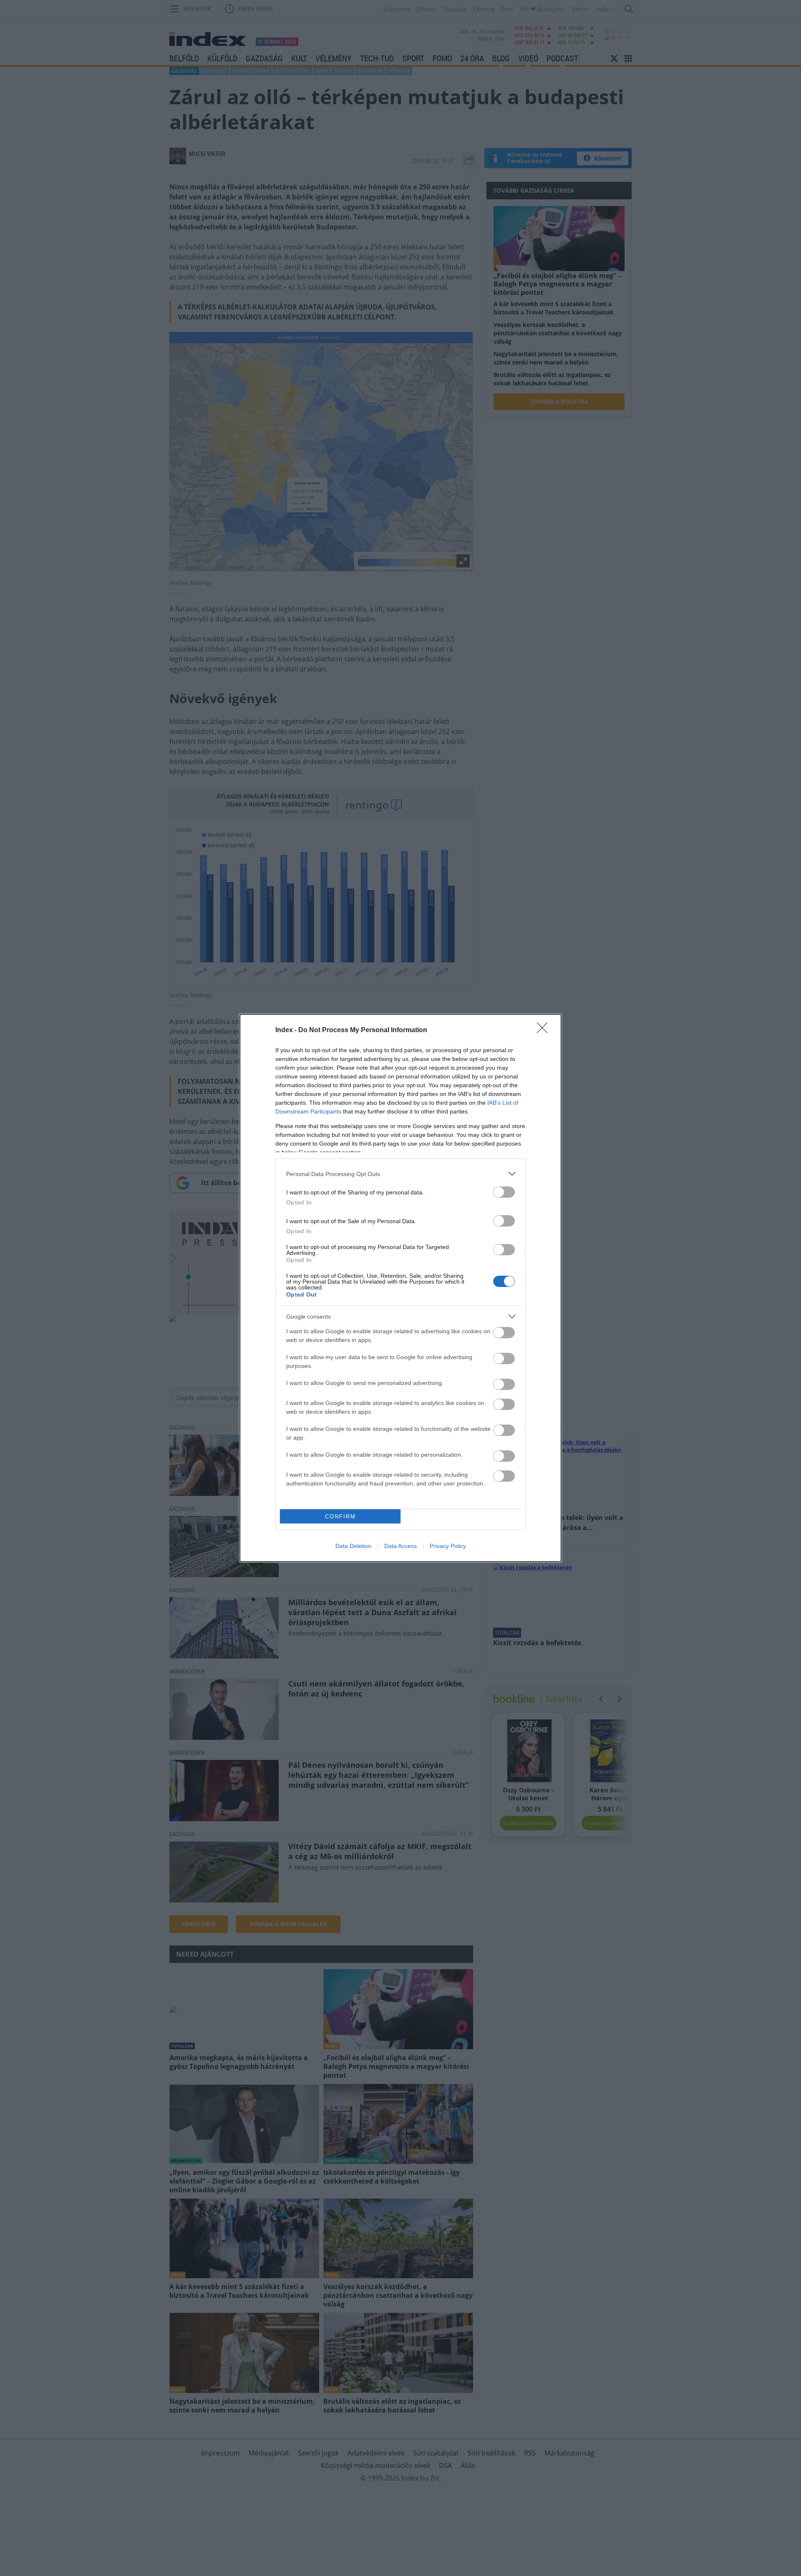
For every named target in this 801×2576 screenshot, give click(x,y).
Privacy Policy (448, 1546)
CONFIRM (340, 1517)
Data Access (400, 1546)
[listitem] (400, 1174)
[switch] (504, 1192)
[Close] (545, 1030)
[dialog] (400, 1288)
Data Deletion (353, 1546)
